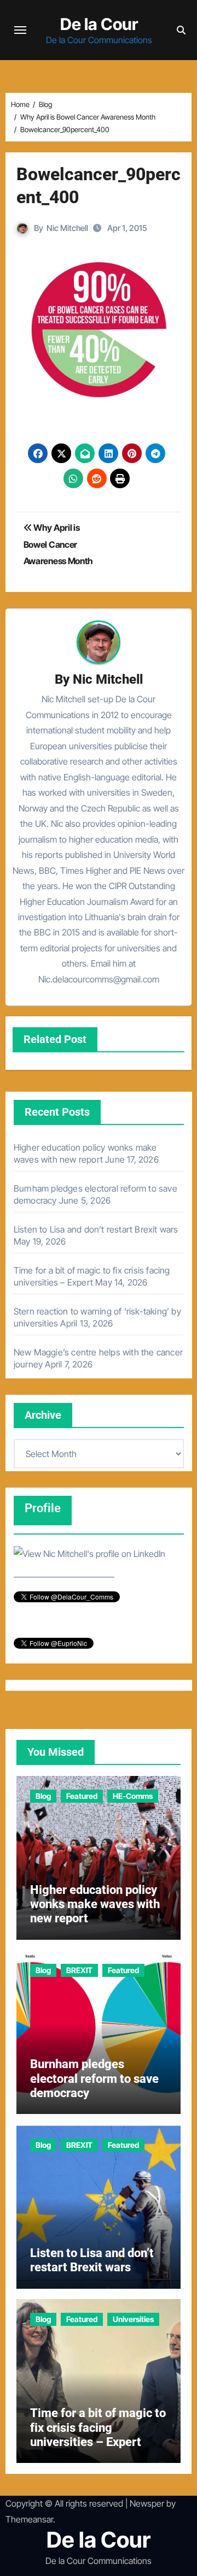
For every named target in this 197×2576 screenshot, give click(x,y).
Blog (43, 1796)
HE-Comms (133, 1796)
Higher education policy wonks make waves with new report (95, 1904)
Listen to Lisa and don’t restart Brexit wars (96, 1229)
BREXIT (79, 1970)
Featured (82, 1796)
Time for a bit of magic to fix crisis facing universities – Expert (98, 2427)
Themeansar (29, 2519)
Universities (133, 2319)
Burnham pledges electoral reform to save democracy (94, 2078)
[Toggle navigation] (20, 30)
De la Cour (99, 24)
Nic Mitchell (67, 228)
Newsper (147, 2503)
